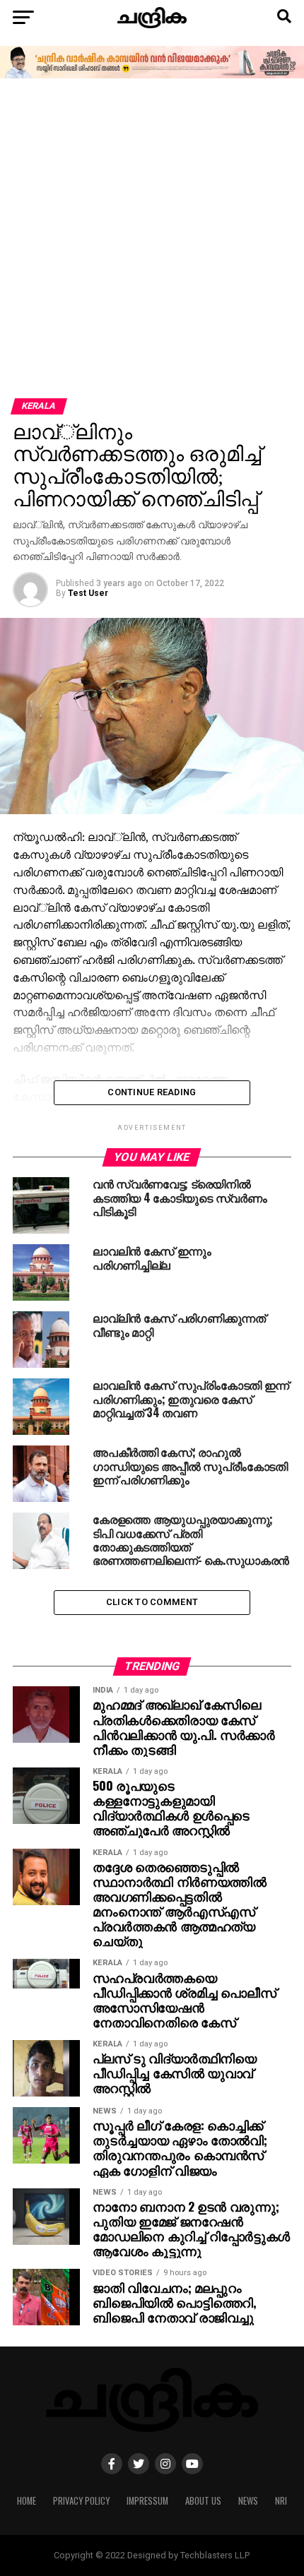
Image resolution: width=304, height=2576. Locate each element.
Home (27, 2501)
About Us (203, 2501)
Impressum (147, 2501)
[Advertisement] (152, 239)
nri (281, 2501)
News (248, 2501)
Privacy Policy (81, 2501)
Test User (88, 593)
